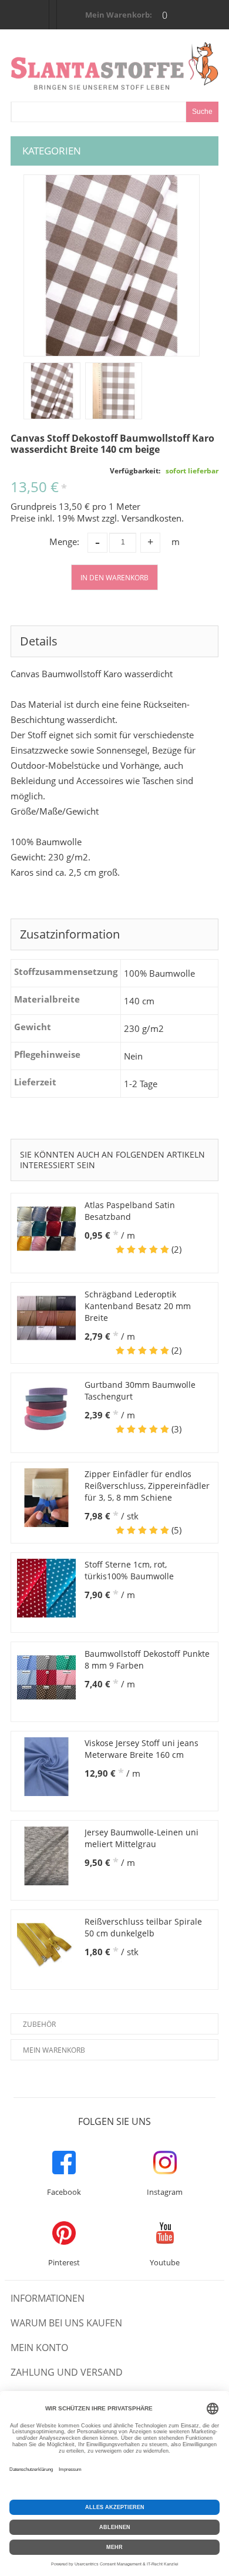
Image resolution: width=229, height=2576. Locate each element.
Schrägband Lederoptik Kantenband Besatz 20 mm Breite (138, 1306)
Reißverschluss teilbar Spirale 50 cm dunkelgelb (143, 1927)
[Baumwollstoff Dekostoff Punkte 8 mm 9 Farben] (46, 1677)
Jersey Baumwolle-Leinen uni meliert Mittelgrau (142, 1838)
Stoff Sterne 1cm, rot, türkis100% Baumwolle (129, 1570)
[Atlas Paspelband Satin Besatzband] (46, 1229)
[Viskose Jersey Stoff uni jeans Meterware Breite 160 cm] (46, 1767)
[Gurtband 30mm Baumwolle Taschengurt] (46, 1408)
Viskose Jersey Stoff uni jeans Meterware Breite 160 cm (142, 1749)
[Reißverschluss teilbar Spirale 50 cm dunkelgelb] (46, 1945)
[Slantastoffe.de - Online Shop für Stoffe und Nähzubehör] (114, 66)
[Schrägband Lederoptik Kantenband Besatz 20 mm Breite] (46, 1318)
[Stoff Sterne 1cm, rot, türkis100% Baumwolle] (46, 1588)
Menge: (64, 542)
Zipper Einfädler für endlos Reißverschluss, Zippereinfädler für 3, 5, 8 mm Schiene (147, 1486)
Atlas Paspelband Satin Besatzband (130, 1211)
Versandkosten (151, 518)
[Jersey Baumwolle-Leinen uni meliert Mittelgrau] (46, 1856)
